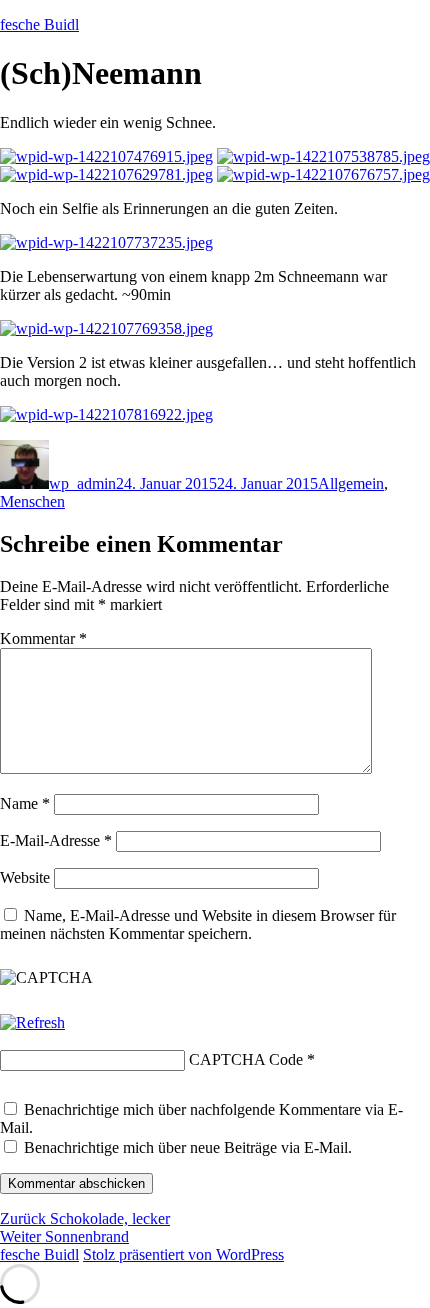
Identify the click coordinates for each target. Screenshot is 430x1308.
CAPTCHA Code (246, 1059)
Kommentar (43, 638)
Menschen (32, 501)
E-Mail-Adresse (56, 840)
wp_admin (82, 483)
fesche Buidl (39, 24)
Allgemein (351, 483)
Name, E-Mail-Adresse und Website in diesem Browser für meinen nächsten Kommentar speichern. (198, 924)
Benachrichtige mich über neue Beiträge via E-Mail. (188, 1147)
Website (25, 877)
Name (25, 803)
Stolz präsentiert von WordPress (183, 1254)
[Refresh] (32, 1022)
